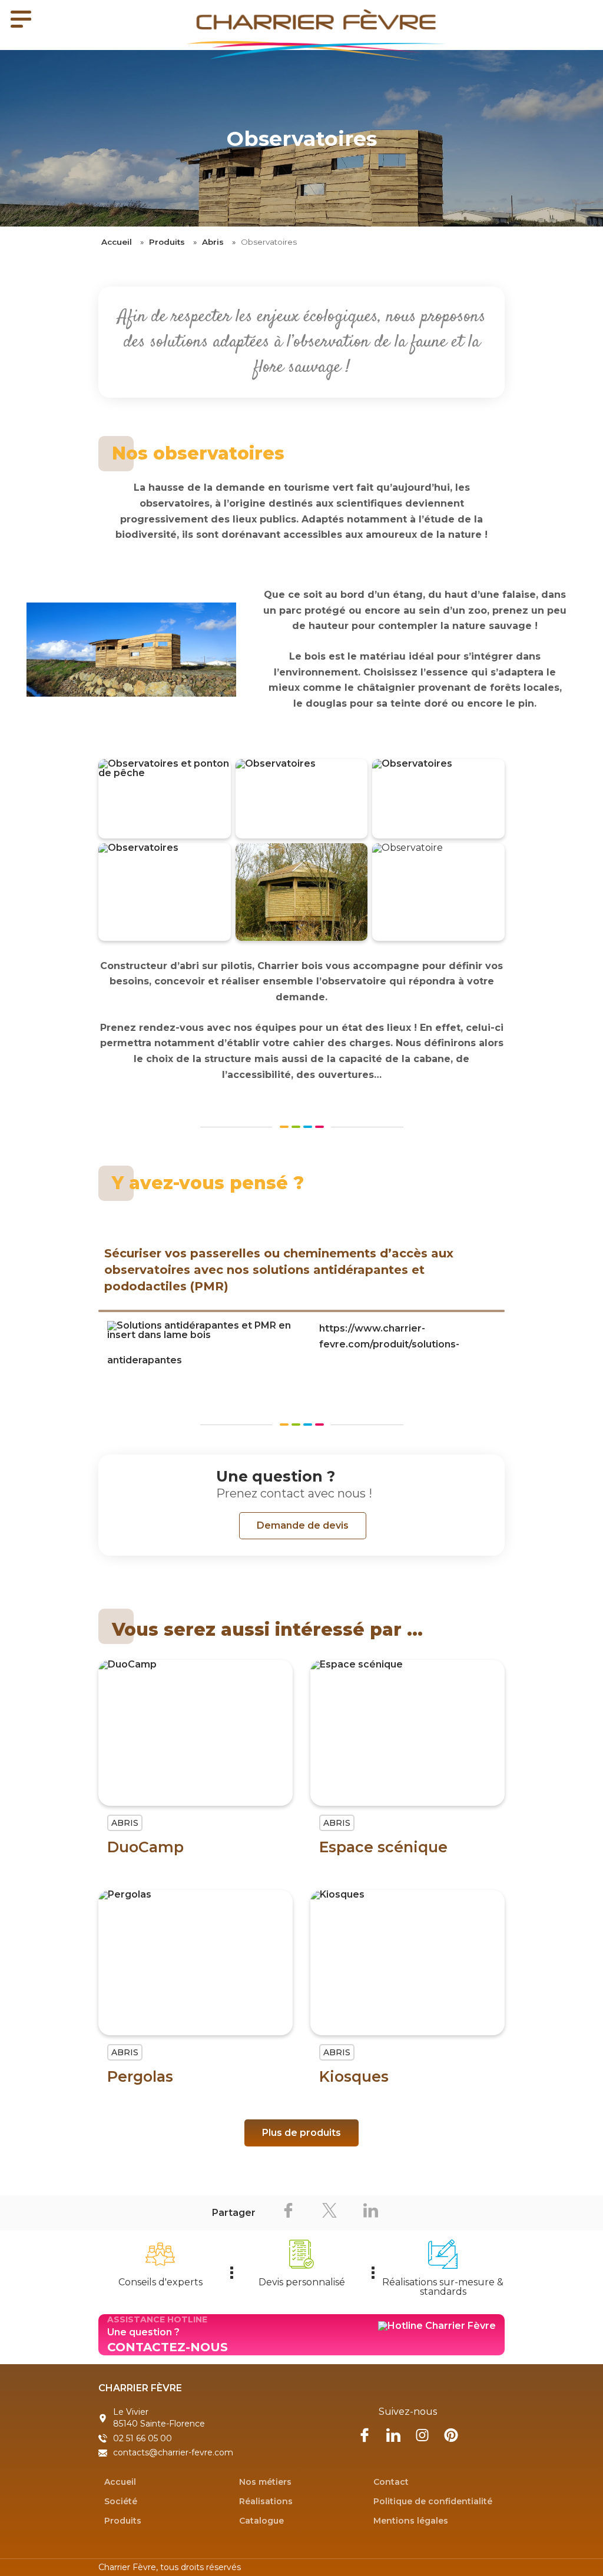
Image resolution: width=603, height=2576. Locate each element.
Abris (213, 242)
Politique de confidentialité (433, 2501)
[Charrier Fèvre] (301, 35)
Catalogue (261, 2521)
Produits (167, 242)
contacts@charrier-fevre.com (173, 2452)
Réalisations (266, 2501)
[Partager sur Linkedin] (370, 2213)
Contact (391, 2482)
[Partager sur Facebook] (288, 2213)
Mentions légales (411, 2521)
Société (121, 2501)
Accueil (117, 242)
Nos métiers (265, 2482)
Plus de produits (301, 2133)
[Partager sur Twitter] (329, 2213)
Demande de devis (303, 1525)
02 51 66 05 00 (143, 2438)
